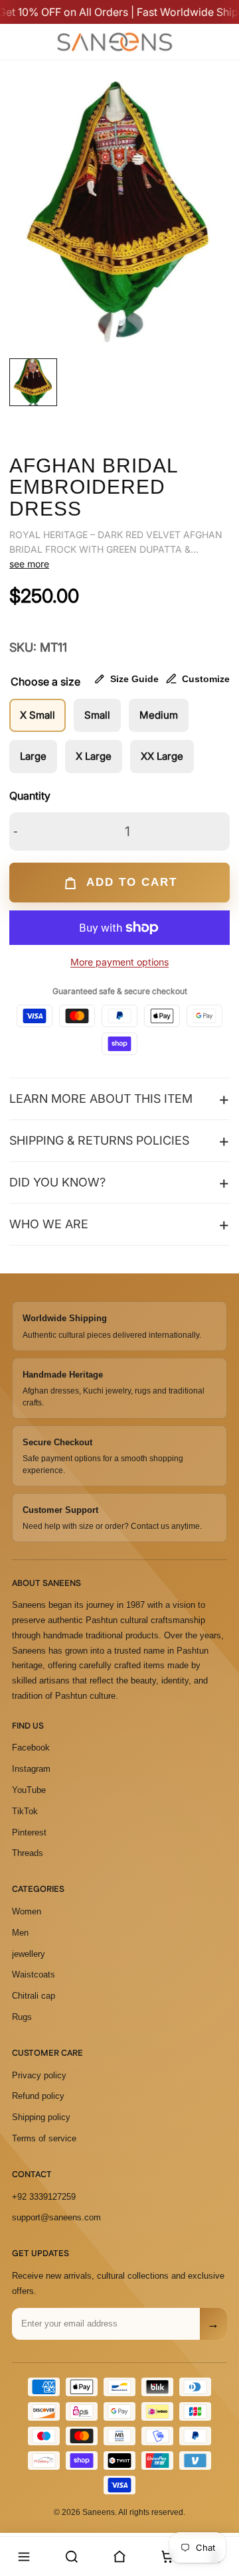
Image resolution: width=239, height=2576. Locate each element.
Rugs (22, 2017)
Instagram (31, 1769)
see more (29, 564)
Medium (159, 715)
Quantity (30, 796)
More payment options (119, 962)
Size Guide (134, 679)
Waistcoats (34, 1974)
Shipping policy (41, 2117)
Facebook (31, 1748)
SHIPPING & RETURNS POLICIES (99, 1140)
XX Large (162, 756)
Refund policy (38, 2096)
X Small (38, 715)
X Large (94, 756)
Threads (28, 1853)
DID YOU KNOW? (57, 1182)
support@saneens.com (56, 2217)
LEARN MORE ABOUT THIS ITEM (101, 1099)
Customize (206, 679)
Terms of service (44, 2138)
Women (27, 1911)
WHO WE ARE (49, 1224)
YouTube (29, 1790)
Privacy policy (39, 2075)
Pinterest (29, 1832)
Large (33, 756)
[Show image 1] (33, 382)
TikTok (25, 1811)
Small (97, 715)
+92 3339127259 (44, 2197)
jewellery (29, 1954)
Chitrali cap (34, 1996)
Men (20, 1933)
